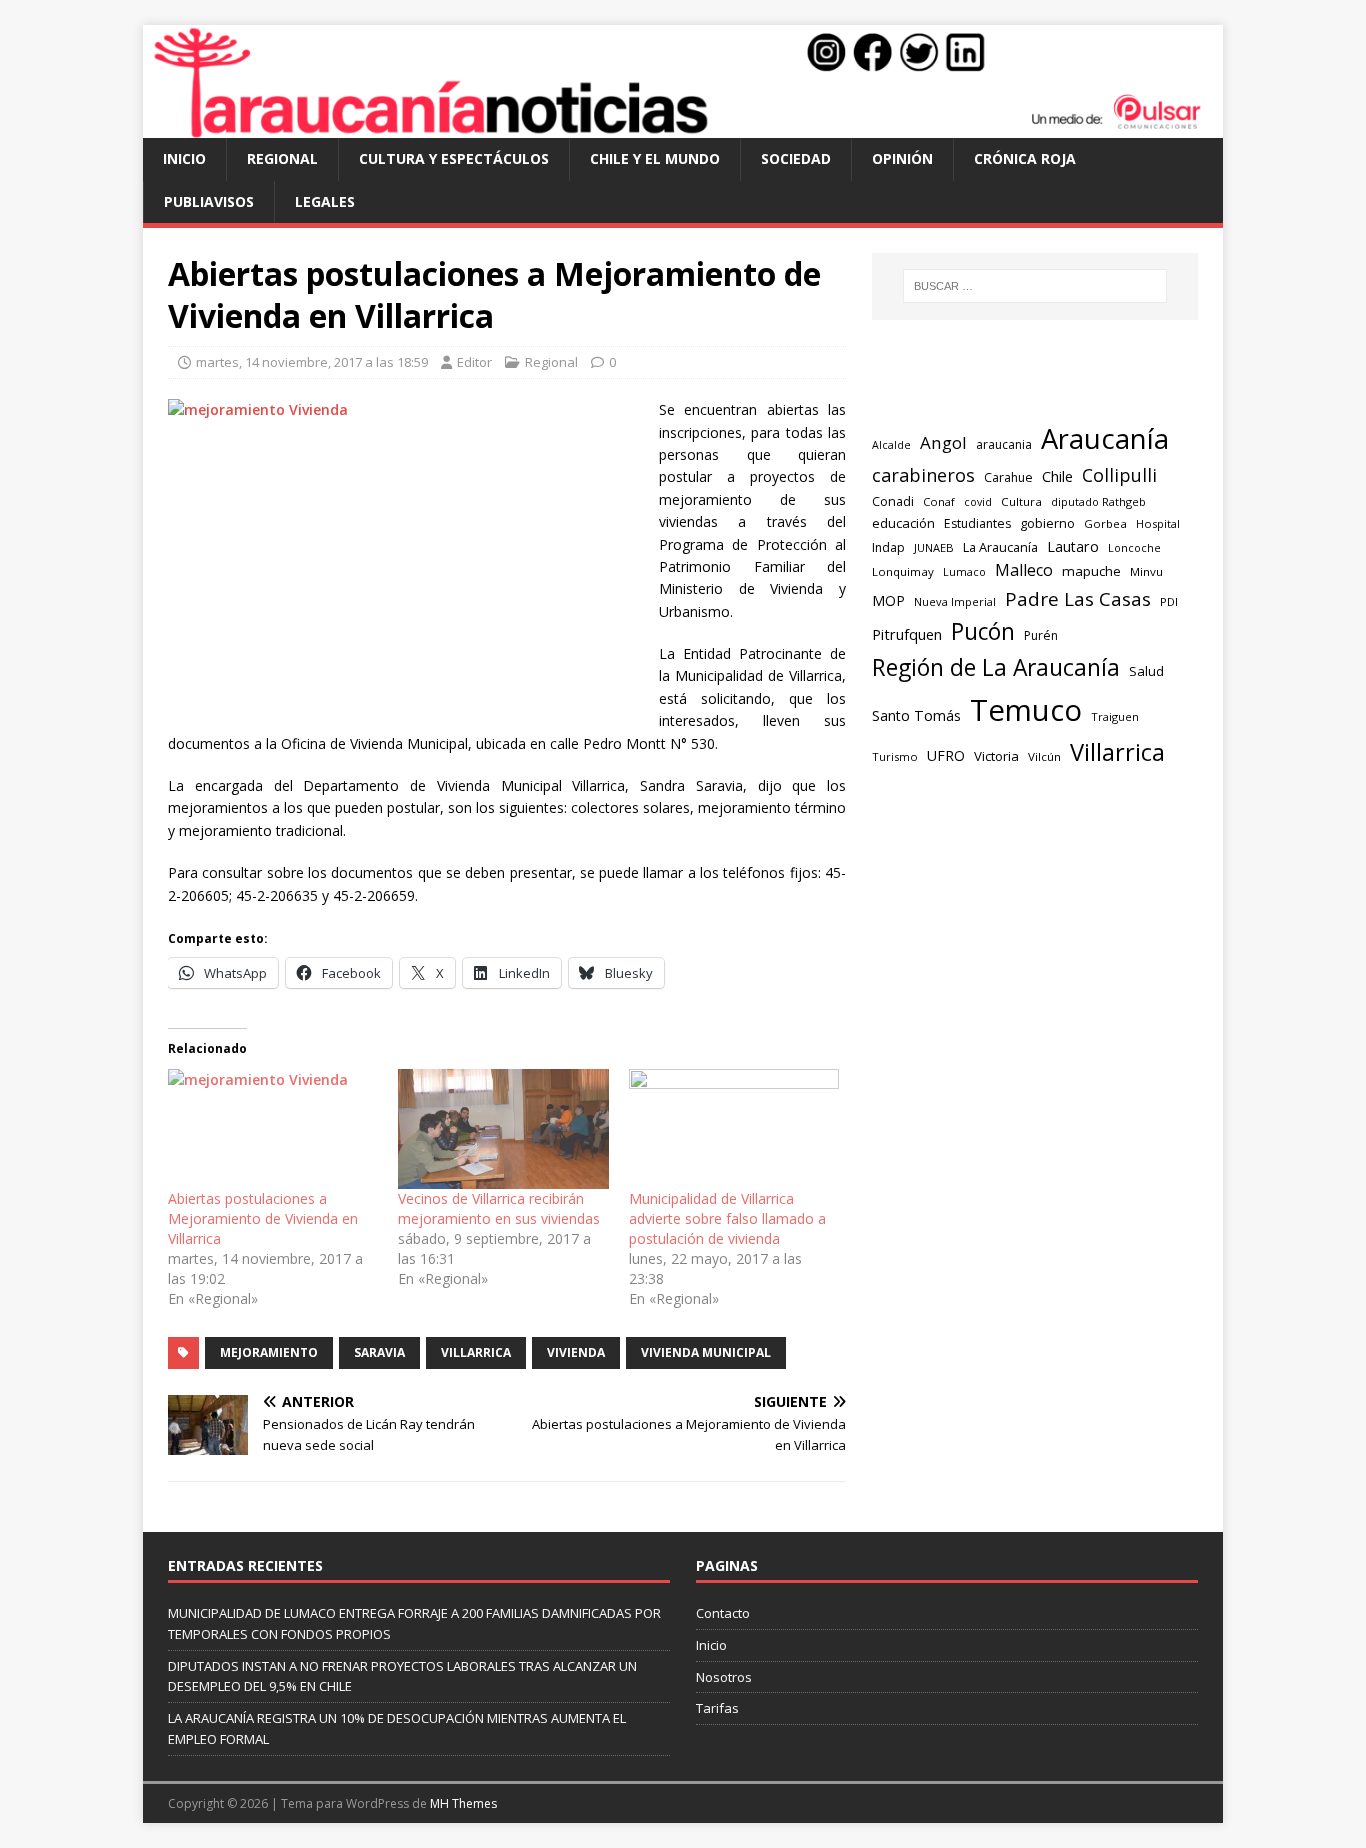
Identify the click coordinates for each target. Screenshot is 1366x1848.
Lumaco (964, 571)
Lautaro (1073, 546)
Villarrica (476, 1352)
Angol (943, 442)
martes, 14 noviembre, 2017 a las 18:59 (312, 362)
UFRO (946, 755)
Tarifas (717, 1708)
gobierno (1047, 523)
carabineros (923, 475)
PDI (1169, 601)
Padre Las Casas (1078, 599)
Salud (1146, 671)
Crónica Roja (1025, 158)
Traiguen (1115, 716)
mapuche (1091, 571)
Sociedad (796, 158)
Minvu (1146, 571)
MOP (888, 600)
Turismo (895, 756)
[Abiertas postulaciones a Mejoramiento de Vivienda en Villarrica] (273, 1129)
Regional (282, 158)
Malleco (1024, 570)
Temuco (1026, 710)
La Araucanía (1000, 547)
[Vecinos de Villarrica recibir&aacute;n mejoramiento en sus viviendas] (503, 1129)
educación (903, 523)
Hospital (1158, 523)
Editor (474, 362)
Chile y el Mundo (655, 158)
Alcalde (891, 445)
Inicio (184, 158)
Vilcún (1044, 756)
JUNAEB (934, 547)
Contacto (723, 1613)
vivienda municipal (706, 1352)
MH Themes (463, 1803)
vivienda (576, 1352)
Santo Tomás (916, 715)
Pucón (983, 631)
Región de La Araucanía (996, 667)
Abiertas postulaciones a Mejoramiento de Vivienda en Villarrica (263, 1218)
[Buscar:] (1035, 286)
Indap (888, 547)
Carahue (1008, 477)
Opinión (902, 158)
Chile (1057, 476)
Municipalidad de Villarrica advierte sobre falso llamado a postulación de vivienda (727, 1218)
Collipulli (1119, 475)
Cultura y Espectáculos (454, 158)
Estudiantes (977, 523)
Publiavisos (209, 201)
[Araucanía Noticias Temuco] (683, 126)
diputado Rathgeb (1098, 501)
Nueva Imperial (955, 601)
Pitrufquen (907, 634)
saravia (379, 1352)
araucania (1004, 444)
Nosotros (724, 1677)
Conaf (939, 501)
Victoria (996, 756)
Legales (325, 201)
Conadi (893, 501)
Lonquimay (903, 571)
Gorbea (1105, 523)
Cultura (1021, 501)
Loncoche (1134, 547)
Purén (1041, 635)
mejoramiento (269, 1352)
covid (978, 502)
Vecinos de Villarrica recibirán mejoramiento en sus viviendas (499, 1208)
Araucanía (1105, 438)
